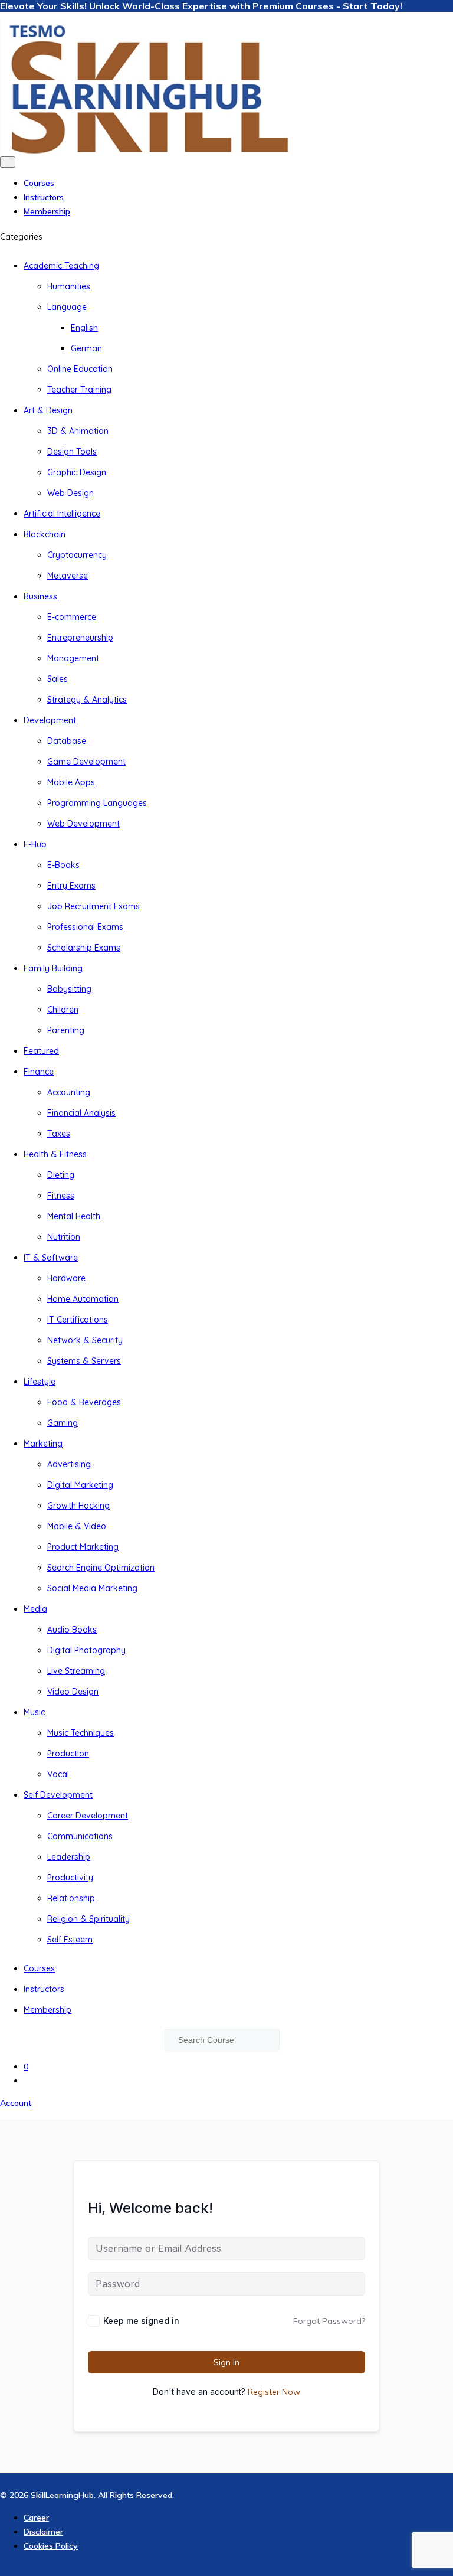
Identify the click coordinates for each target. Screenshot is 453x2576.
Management (73, 658)
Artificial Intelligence (62, 514)
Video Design (73, 1692)
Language (67, 307)
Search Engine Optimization (101, 1568)
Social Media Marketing (92, 1588)
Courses (39, 183)
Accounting (69, 1092)
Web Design (70, 493)
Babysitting (69, 989)
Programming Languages (97, 803)
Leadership (69, 1857)
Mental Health (74, 1216)
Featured (41, 1051)
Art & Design (48, 410)
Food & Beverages (84, 1402)
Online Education (80, 369)
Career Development (88, 1816)
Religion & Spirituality (88, 1919)
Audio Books (72, 1630)
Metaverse (68, 576)
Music (34, 1712)
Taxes (59, 1134)
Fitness (61, 1196)
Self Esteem (70, 1940)
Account (16, 2103)
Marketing (43, 1444)
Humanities (69, 286)
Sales (58, 679)
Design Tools (72, 452)
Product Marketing (83, 1547)
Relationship (71, 1898)
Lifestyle (40, 1382)
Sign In (226, 2362)
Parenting (66, 1030)
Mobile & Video (77, 1526)
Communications (80, 1836)
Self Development (58, 1795)
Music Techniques (81, 1733)
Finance (39, 1072)
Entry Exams (71, 886)
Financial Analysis (81, 1113)
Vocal (58, 1774)
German (86, 348)
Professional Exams (85, 927)
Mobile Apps (71, 782)
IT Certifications (78, 1320)
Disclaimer (43, 2532)
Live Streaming (76, 1671)
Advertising (69, 1464)
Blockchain (45, 534)
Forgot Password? (329, 2321)
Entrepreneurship (80, 638)
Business (40, 596)
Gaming (63, 1423)
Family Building (53, 968)
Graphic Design (77, 472)
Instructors (44, 197)
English (84, 328)
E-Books (63, 865)
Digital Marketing (80, 1485)
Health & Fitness (55, 1154)
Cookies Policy (51, 2546)
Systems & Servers (84, 1361)
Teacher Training (79, 390)
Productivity (70, 1878)
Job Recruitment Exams (93, 906)
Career (36, 2518)
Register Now (274, 2392)
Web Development (83, 824)
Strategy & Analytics (87, 700)
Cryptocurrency (77, 555)
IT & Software (51, 1258)
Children (63, 1010)
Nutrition (64, 1237)
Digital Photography (86, 1650)
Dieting (61, 1175)
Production (68, 1754)
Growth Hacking (78, 1506)
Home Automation (83, 1299)
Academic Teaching (61, 266)
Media (35, 1609)
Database (67, 741)
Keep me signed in (141, 2321)
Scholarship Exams (84, 948)
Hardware (66, 1278)
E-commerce (72, 617)
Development (50, 720)
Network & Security (85, 1340)
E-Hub (35, 844)
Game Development (86, 762)
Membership (47, 211)
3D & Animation (78, 431)
